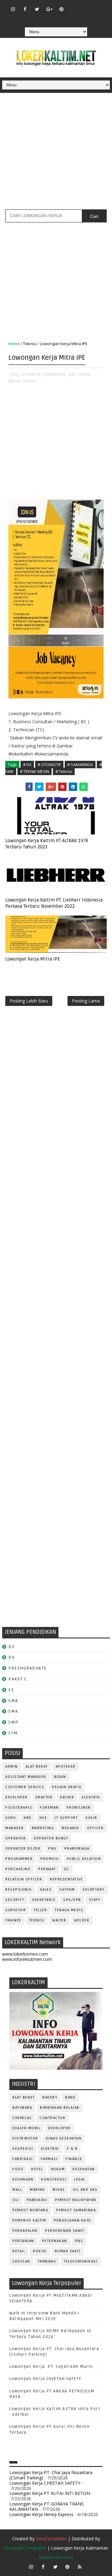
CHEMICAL (22, 2118)
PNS (52, 1849)
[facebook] (25, 9)
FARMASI (49, 2159)
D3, (18, 374)
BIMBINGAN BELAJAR (60, 2108)
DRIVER (67, 1797)
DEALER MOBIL (26, 2128)
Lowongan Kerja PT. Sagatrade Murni (51, 2367)
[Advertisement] (56, 153)
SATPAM (67, 1890)
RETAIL (19, 2251)
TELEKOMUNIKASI (81, 2261)
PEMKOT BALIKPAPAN (76, 2200)
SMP (14, 1722)
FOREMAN (49, 1808)
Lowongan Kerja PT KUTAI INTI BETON (50, 2493)
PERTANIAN (23, 2241)
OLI (16, 2200)
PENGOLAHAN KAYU (72, 2220)
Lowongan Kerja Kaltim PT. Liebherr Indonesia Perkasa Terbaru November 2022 (54, 903)
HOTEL (37, 2169)
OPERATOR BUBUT (51, 1838)
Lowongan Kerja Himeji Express (41, 2514)
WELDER (82, 1920)
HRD (28, 1818)
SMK (13, 1711)
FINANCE (74, 2159)
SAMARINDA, (55, 374)
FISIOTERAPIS (19, 1808)
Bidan (60, 1777)
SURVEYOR (16, 1910)
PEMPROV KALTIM (29, 2220)
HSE (43, 1818)
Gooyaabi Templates (25, 2548)
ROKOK (40, 2251)
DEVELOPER (16, 1797)
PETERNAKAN (55, 2241)
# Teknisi (64, 771)
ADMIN (12, 1767)
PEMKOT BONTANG (30, 2210)
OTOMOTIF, (32, 374)
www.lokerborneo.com (25, 1954)
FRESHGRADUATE (28, 1668)
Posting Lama (86, 1001)
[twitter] (37, 9)
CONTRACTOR (52, 2118)
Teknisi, (29, 381)
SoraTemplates (51, 2539)
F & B (72, 2149)
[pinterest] (61, 9)
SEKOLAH (21, 2261)
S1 (11, 1690)
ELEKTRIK (91, 1797)
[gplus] (49, 9)
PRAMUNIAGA (77, 1849)
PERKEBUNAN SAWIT (65, 2231)
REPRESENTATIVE (66, 1879)
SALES (46, 1890)
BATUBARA (22, 2108)
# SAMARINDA (80, 765)
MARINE (37, 2190)
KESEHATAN (84, 2169)
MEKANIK (70, 1828)
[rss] (98, 6)
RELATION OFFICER (24, 1879)
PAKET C (18, 1679)
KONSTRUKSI (54, 2179)
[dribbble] (86, 6)
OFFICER (96, 1828)
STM (13, 1733)
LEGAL (80, 2179)
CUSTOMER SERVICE (25, 1787)
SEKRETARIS (44, 1900)
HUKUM (58, 2169)
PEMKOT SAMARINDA (76, 2210)
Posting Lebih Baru (29, 1001)
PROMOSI (50, 1859)
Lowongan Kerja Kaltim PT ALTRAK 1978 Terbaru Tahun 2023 (47, 844)
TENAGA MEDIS (69, 1910)
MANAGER (15, 1828)
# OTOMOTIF (49, 765)
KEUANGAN (23, 2179)
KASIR (91, 1818)
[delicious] (61, 18)
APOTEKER (66, 1767)
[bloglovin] (73, 6)
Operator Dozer (23, 1849)
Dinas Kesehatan (64, 2138)
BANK (70, 2097)
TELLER (40, 1910)
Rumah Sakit (68, 2251)
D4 (12, 1657)
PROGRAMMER (19, 1859)
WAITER (59, 1920)
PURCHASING (18, 1869)
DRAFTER (44, 1797)
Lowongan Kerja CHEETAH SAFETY (45, 2379)
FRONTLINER (79, 1808)
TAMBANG (47, 2261)
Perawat (47, 1869)
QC (67, 1869)
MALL (17, 2190)
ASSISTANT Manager (26, 1777)
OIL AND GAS (85, 2190)
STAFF (95, 1900)
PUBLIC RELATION (84, 1859)
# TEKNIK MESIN (35, 771)
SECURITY (15, 1900)
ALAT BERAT (37, 1767)
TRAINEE (13, 1920)
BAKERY (50, 2097)
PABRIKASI (37, 2200)
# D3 (27, 765)
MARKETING (43, 1828)
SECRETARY (93, 1890)
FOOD (18, 2169)
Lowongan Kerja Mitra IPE (33, 959)
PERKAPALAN (25, 2231)
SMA (13, 1701)
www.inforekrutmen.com (27, 1959)
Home (14, 344)
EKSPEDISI (23, 2149)
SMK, (72, 374)
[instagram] (13, 9)
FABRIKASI (23, 2159)
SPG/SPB (72, 1900)
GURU (11, 1818)
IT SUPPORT (66, 1818)
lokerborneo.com (56, 2557)
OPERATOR (16, 1838)
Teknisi (30, 344)
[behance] (49, 18)
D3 (11, 1647)
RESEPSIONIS (19, 1890)
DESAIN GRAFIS (67, 1787)
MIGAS (59, 2190)
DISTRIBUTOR (25, 2138)
